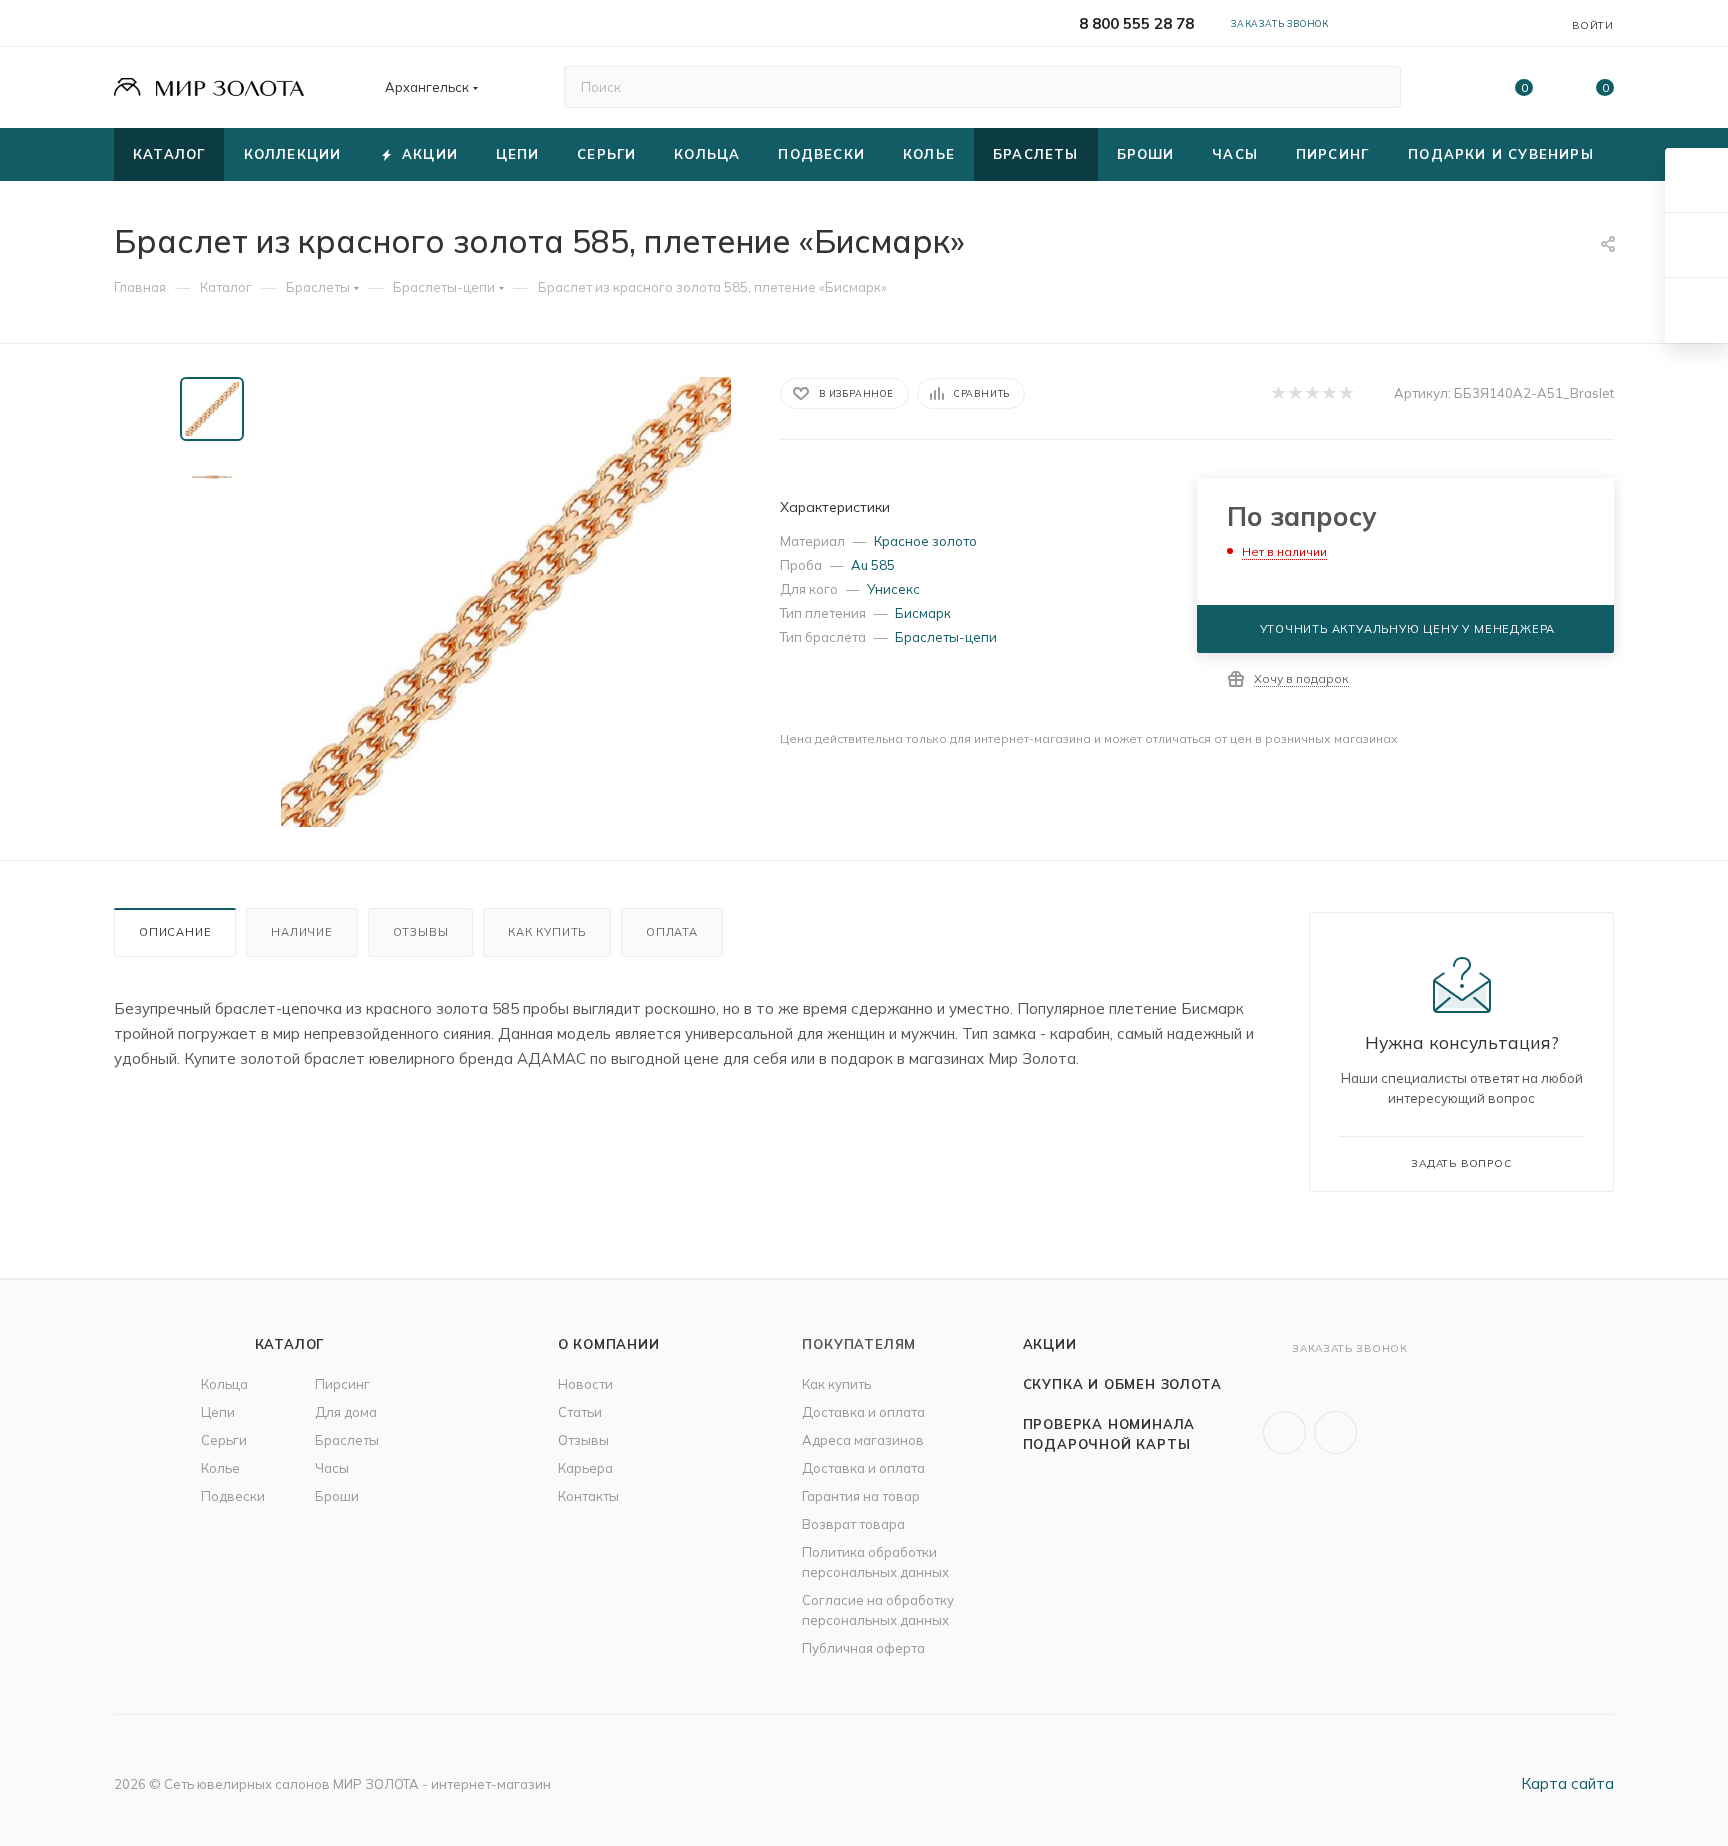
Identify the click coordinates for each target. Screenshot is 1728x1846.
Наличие (302, 932)
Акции (1050, 1344)
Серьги (224, 1440)
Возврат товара (853, 1524)
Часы (332, 1468)
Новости (585, 1384)
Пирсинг (342, 1384)
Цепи (218, 1412)
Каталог (290, 1344)
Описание (175, 932)
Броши (337, 1496)
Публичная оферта (863, 1648)
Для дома (346, 1412)
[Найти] (1376, 87)
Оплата (672, 932)
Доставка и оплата (863, 1412)
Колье (220, 1468)
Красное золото (925, 541)
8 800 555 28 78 (1136, 23)
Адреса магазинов (863, 1440)
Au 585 (873, 565)
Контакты (588, 1496)
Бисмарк (923, 613)
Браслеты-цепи (946, 637)
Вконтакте (1284, 1432)
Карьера (585, 1468)
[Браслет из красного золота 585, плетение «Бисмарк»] (506, 602)
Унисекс (893, 589)
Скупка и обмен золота (1122, 1384)
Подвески (233, 1496)
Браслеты (347, 1440)
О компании (609, 1344)
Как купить (547, 932)
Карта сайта (1567, 1783)
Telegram (1335, 1432)
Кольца (224, 1384)
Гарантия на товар (861, 1496)
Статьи (580, 1412)
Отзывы (421, 932)
